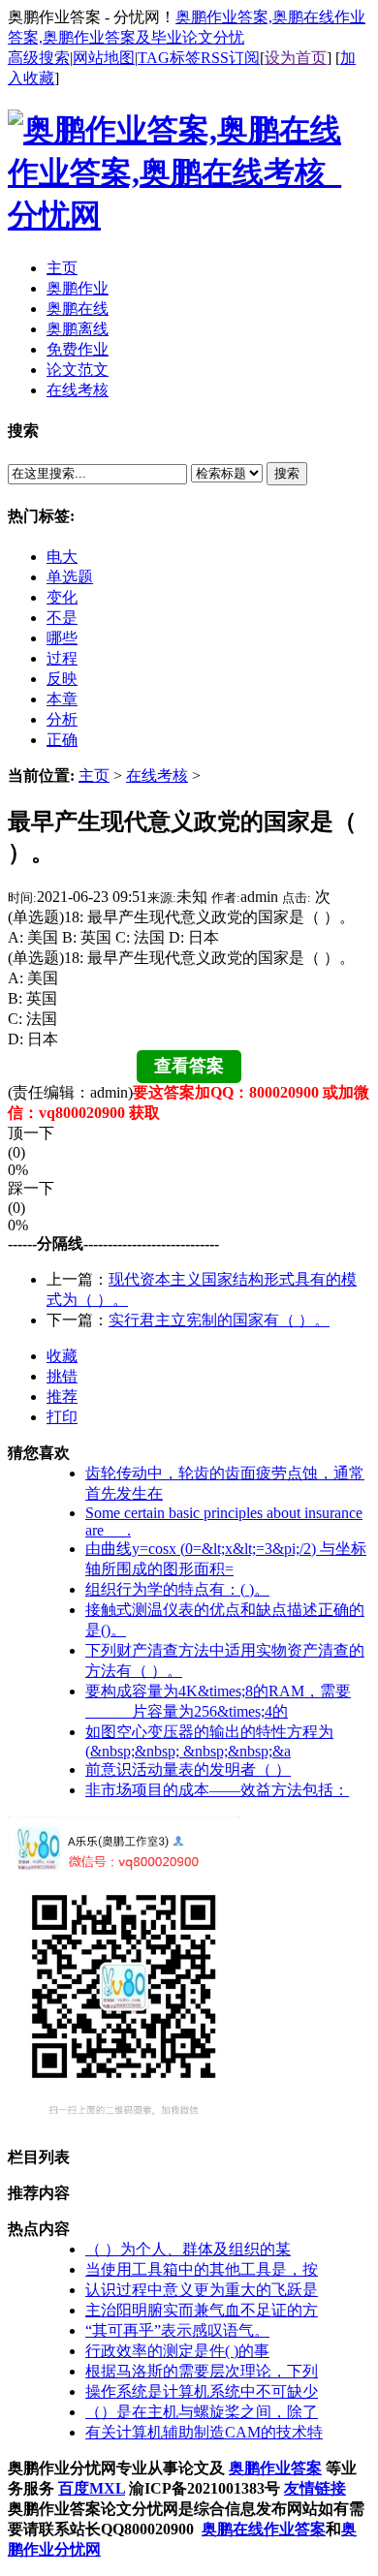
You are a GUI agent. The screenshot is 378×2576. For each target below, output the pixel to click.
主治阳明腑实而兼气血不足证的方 (202, 2310)
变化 (62, 597)
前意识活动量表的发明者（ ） (188, 1769)
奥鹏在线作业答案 (264, 2529)
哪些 (62, 638)
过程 (62, 658)
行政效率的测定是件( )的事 (177, 2351)
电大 (62, 557)
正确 (62, 740)
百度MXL (92, 2488)
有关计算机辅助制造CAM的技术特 (204, 2432)
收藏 (62, 1356)
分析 (62, 719)
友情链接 (315, 2488)
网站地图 (104, 58)
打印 (62, 1417)
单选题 (70, 577)
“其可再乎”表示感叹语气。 (177, 2330)
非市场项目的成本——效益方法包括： (217, 1790)
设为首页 (296, 58)
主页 (94, 776)
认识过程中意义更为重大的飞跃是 (202, 2290)
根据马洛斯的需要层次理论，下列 (202, 2371)
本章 (62, 699)
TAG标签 (169, 58)
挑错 (62, 1376)
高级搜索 (39, 58)
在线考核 (157, 776)
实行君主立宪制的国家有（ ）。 (219, 1320)
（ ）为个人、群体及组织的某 (188, 2249)
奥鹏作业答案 (275, 2468)
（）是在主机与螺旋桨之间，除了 (202, 2412)
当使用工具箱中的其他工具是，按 (202, 2269)
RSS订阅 (230, 58)
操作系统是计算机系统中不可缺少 (202, 2391)
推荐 (62, 1397)
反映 (62, 679)
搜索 (287, 473)
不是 (62, 618)
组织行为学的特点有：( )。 (177, 1589)
